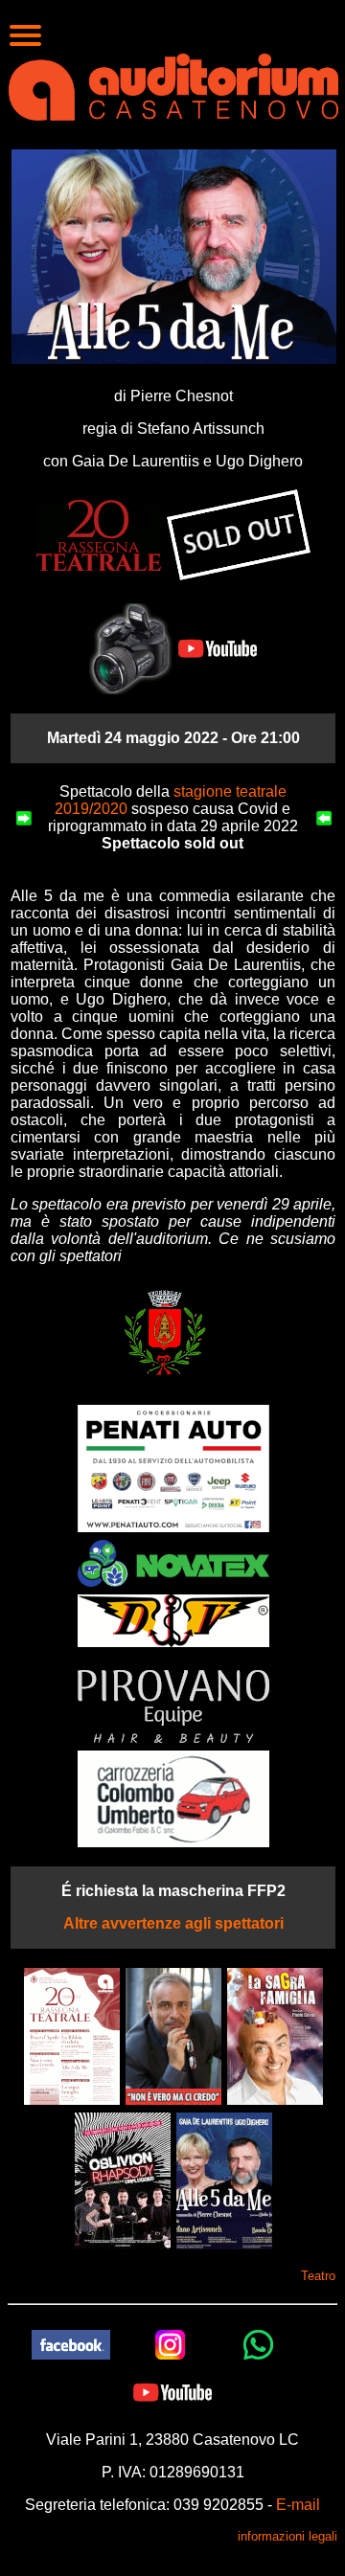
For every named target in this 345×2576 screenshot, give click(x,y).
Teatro (318, 2276)
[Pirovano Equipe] (173, 1706)
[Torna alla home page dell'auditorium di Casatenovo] (173, 85)
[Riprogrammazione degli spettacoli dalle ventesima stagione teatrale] (99, 534)
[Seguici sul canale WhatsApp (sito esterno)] (259, 2344)
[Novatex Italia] (173, 1562)
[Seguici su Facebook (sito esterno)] (71, 2344)
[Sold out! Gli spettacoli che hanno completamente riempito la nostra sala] (239, 534)
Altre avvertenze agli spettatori (173, 1923)
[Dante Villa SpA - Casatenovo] (173, 1620)
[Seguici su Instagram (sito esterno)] (171, 2344)
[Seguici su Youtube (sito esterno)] (172, 2392)
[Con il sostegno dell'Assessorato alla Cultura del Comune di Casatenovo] (165, 1331)
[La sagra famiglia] (275, 2035)
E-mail (298, 2505)
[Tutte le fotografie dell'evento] (131, 648)
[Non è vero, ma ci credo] (173, 2035)
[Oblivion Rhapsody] (123, 2180)
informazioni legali (287, 2536)
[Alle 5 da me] (224, 2180)
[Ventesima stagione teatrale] (72, 2035)
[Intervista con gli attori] (216, 648)
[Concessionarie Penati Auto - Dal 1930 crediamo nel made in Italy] (173, 1468)
